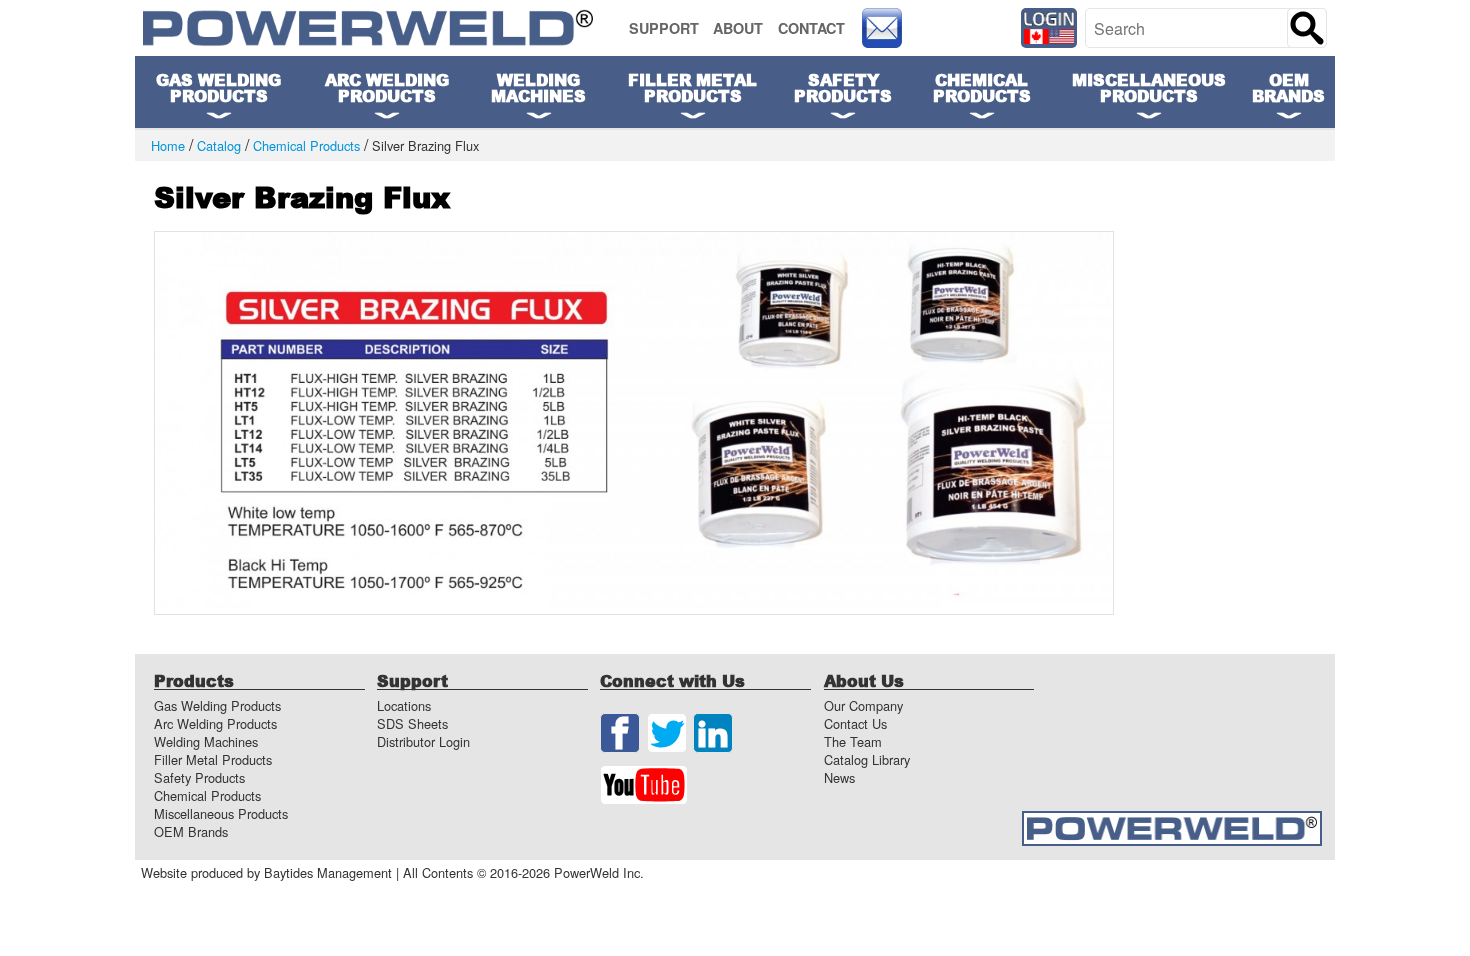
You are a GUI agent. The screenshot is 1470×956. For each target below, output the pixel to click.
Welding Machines (538, 87)
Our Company (863, 705)
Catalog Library (867, 759)
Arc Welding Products (215, 723)
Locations (404, 705)
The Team (853, 741)
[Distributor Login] (1049, 28)
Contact (811, 28)
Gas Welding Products (217, 705)
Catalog (219, 146)
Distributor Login (423, 741)
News (839, 777)
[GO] (1307, 28)
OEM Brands (1288, 87)
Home (168, 146)
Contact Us (855, 723)
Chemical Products (306, 146)
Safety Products (199, 777)
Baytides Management (328, 872)
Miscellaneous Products (221, 813)
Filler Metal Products (213, 759)
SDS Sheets (412, 723)
